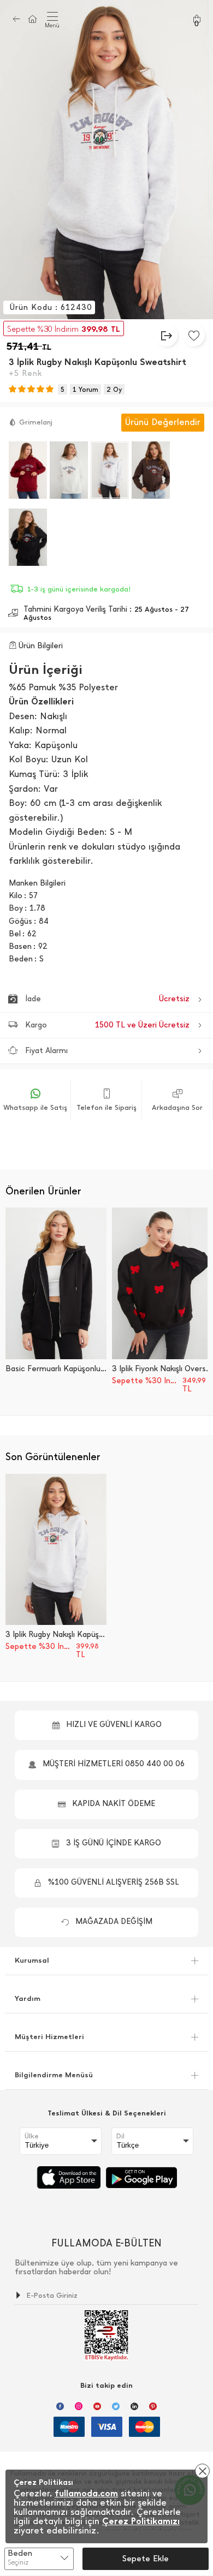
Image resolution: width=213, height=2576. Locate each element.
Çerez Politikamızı (141, 2521)
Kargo (107, 1025)
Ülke (32, 2136)
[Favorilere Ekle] (194, 336)
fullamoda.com (86, 2493)
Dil (120, 2136)
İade (107, 999)
